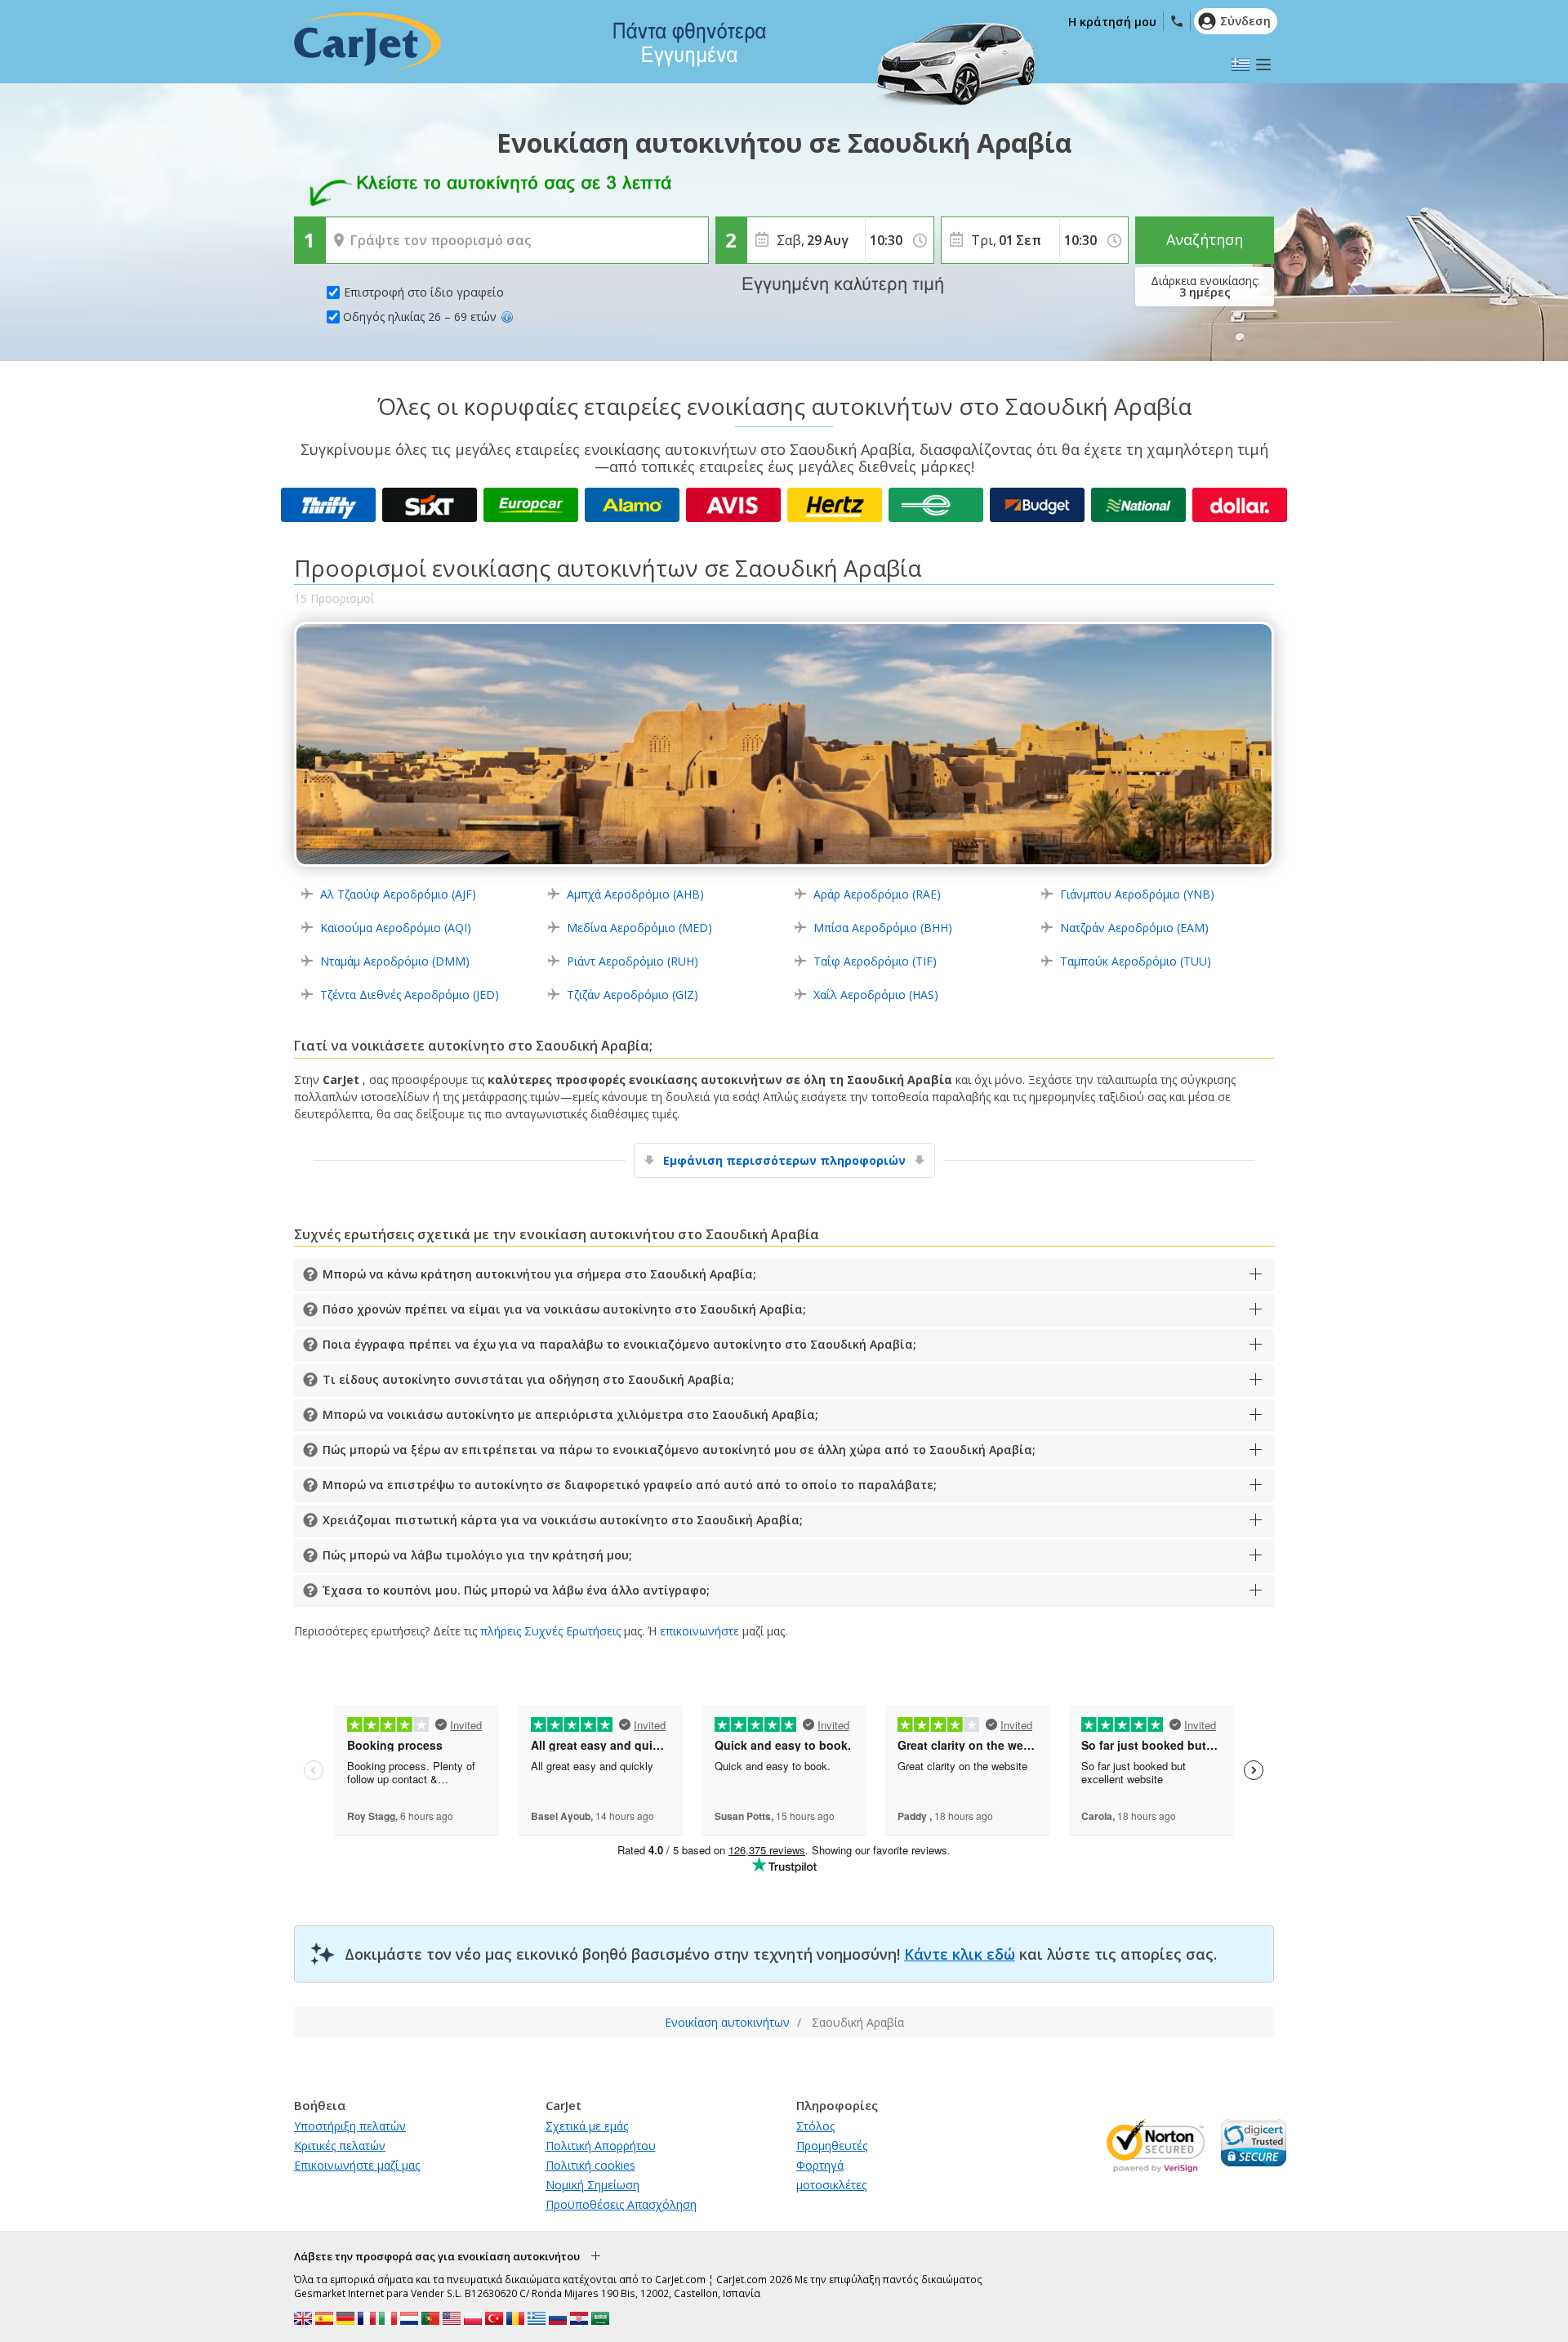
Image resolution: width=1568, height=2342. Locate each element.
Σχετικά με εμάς (587, 2126)
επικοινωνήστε (699, 1631)
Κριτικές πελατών (340, 2146)
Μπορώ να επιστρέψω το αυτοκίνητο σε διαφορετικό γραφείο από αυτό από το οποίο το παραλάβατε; (630, 1485)
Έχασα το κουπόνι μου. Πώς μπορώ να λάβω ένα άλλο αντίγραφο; (516, 1590)
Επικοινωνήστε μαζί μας (357, 2165)
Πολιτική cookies (590, 2165)
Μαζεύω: (352, 229)
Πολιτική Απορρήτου (601, 2146)
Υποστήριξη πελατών (350, 2126)
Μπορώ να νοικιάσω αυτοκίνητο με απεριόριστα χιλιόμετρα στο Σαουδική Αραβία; (570, 1414)
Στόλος (815, 2126)
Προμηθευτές (832, 2146)
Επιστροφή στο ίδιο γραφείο (424, 292)
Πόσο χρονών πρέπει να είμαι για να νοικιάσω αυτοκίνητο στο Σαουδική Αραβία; (564, 1309)
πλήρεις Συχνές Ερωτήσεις (550, 1631)
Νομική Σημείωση (592, 2185)
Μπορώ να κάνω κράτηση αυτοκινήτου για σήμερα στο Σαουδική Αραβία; (539, 1274)
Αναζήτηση (1205, 239)
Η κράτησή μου (1112, 22)
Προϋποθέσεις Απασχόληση (621, 2204)
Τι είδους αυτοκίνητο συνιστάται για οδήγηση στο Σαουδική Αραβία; (528, 1379)
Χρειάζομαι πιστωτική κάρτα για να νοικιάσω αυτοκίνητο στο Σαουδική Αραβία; (563, 1520)
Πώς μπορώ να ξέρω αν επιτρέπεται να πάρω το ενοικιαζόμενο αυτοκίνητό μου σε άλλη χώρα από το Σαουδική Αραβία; (679, 1450)
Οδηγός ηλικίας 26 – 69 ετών (420, 317)
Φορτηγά (820, 2165)
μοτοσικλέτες (831, 2185)
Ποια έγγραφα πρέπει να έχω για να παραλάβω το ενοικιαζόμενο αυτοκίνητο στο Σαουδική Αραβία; (619, 1344)
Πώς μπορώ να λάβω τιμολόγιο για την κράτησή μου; (477, 1555)
